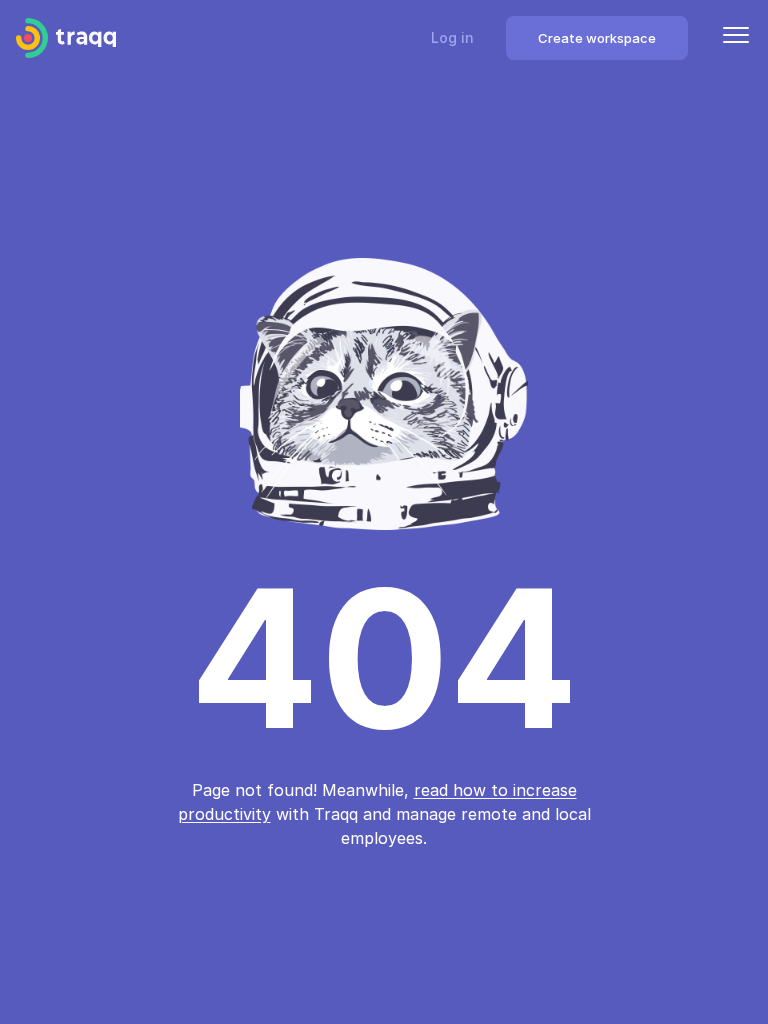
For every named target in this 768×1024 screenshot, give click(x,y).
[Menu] (736, 38)
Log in (452, 37)
